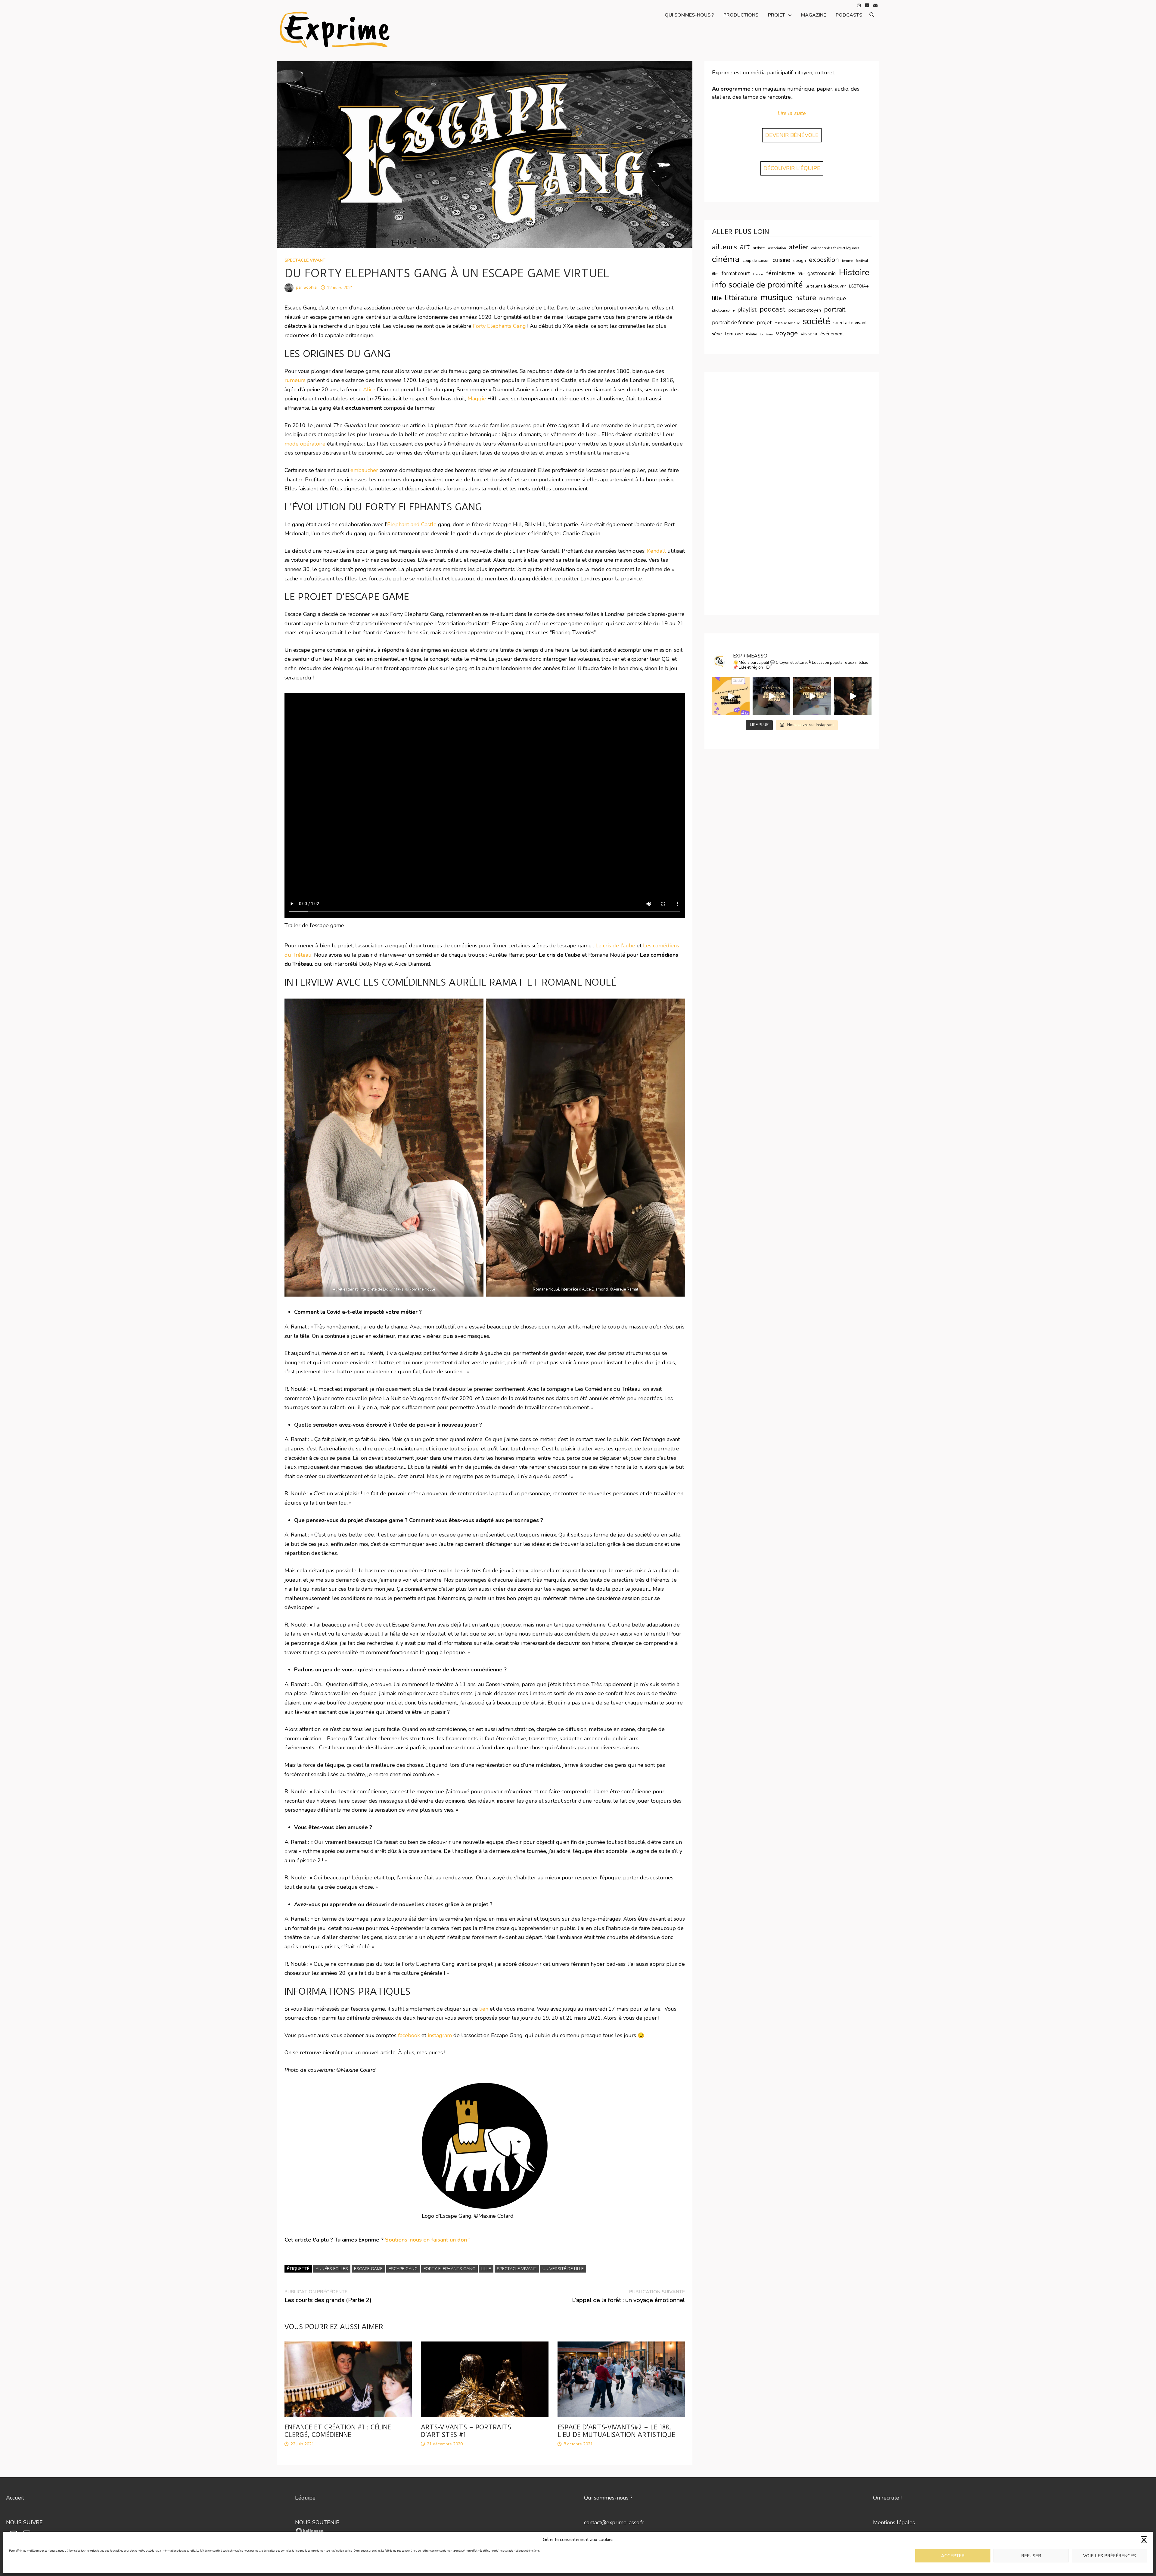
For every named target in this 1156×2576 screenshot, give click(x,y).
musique (776, 297)
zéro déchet (809, 334)
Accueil (15, 2498)
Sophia (310, 288)
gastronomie (822, 273)
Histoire (854, 272)
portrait (835, 309)
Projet (777, 15)
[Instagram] (860, 5)
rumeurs (295, 380)
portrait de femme (733, 322)
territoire (734, 334)
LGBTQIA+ (859, 286)
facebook (409, 2035)
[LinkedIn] (868, 5)
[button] (1144, 2540)
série (717, 334)
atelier (799, 247)
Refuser (1031, 2556)
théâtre (751, 334)
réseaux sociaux (787, 323)
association (777, 248)
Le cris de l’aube (615, 946)
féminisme (780, 273)
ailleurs (724, 247)
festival (862, 261)
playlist (747, 310)
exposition (824, 260)
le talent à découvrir (826, 286)
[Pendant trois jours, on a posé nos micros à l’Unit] (771, 696)
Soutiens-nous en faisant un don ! (427, 2240)
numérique (833, 298)
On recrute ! (887, 2498)
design (800, 261)
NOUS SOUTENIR (317, 2522)
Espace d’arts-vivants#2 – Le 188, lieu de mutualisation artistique (616, 2431)
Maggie (477, 399)
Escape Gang (403, 2269)
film (715, 274)
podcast (772, 309)
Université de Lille (563, 2269)
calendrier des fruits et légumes (835, 248)
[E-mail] (875, 5)
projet (764, 322)
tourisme (766, 334)
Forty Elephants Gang (499, 326)
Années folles (332, 2269)
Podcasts (849, 15)
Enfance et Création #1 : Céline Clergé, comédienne (338, 2431)
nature (806, 298)
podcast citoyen (805, 310)
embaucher (364, 470)
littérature (741, 298)
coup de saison (756, 261)
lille (486, 2269)
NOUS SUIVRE (24, 2522)
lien (484, 2009)
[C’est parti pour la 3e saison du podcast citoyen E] (853, 696)
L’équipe (305, 2498)
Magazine (814, 15)
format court (736, 273)
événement (832, 334)
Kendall (656, 551)
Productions (741, 15)
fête (801, 274)
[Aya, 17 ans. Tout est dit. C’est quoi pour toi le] (812, 696)
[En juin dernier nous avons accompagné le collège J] (731, 696)
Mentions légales (894, 2522)
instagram (440, 2035)
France (758, 274)
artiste (759, 248)
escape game (368, 2269)
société (816, 321)
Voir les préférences (1109, 2556)
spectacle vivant (305, 260)
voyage (787, 333)
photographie (723, 310)
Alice (370, 390)
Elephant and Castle (412, 524)
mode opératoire (305, 444)
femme (847, 261)
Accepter (953, 2556)
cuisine (781, 260)
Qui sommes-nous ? (689, 15)
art (745, 247)
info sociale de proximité (757, 285)
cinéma (726, 259)
